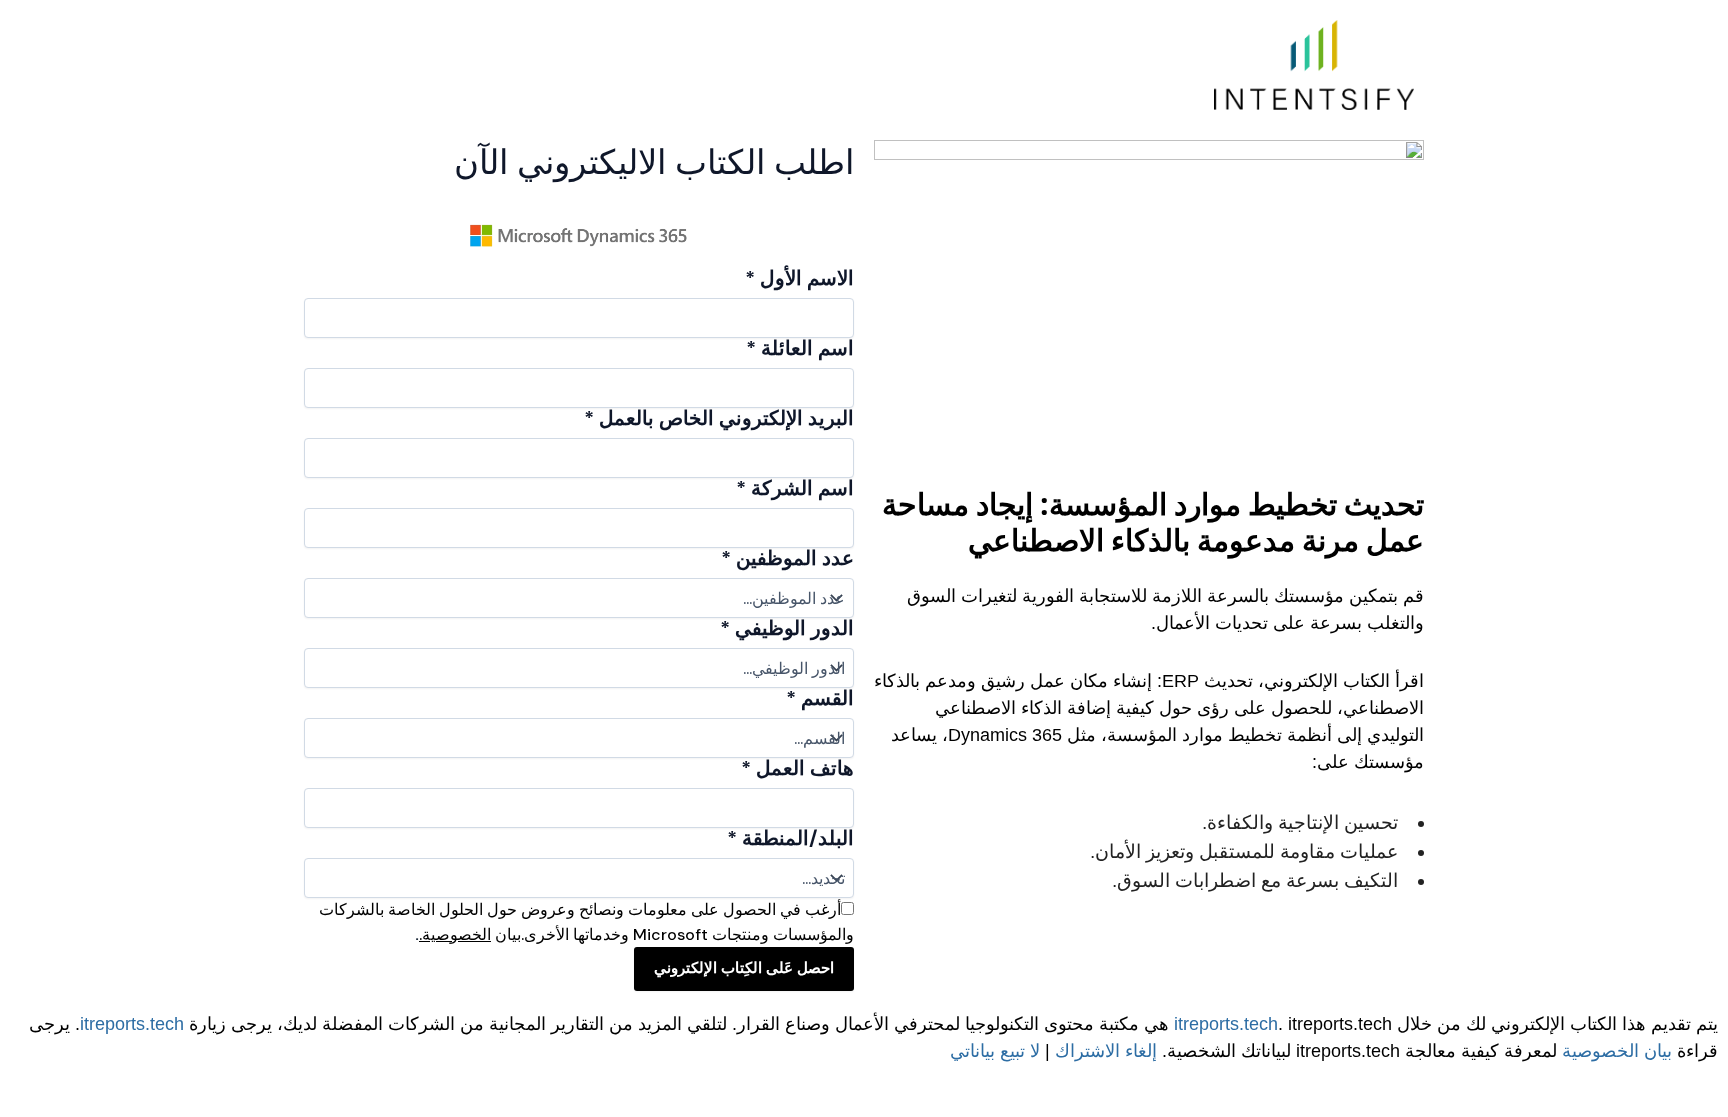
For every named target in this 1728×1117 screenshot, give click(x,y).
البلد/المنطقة (790, 838)
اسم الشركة (795, 488)
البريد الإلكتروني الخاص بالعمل (719, 418)
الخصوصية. (455, 934)
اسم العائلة (800, 348)
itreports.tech (1226, 1024)
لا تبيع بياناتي (995, 1051)
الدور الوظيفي (787, 628)
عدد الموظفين (787, 558)
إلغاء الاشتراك (1106, 1051)
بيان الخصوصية (1617, 1051)
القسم (820, 698)
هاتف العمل (797, 768)
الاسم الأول (799, 278)
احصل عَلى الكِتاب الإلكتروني (744, 968)
